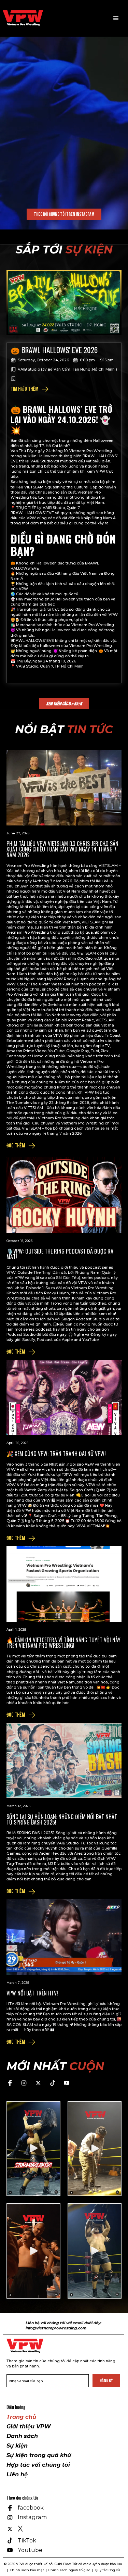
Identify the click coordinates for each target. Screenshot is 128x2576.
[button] (116, 18)
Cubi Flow (63, 2564)
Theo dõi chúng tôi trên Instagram (64, 214)
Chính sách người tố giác (69, 2570)
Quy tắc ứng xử (107, 2570)
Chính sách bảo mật (27, 2570)
